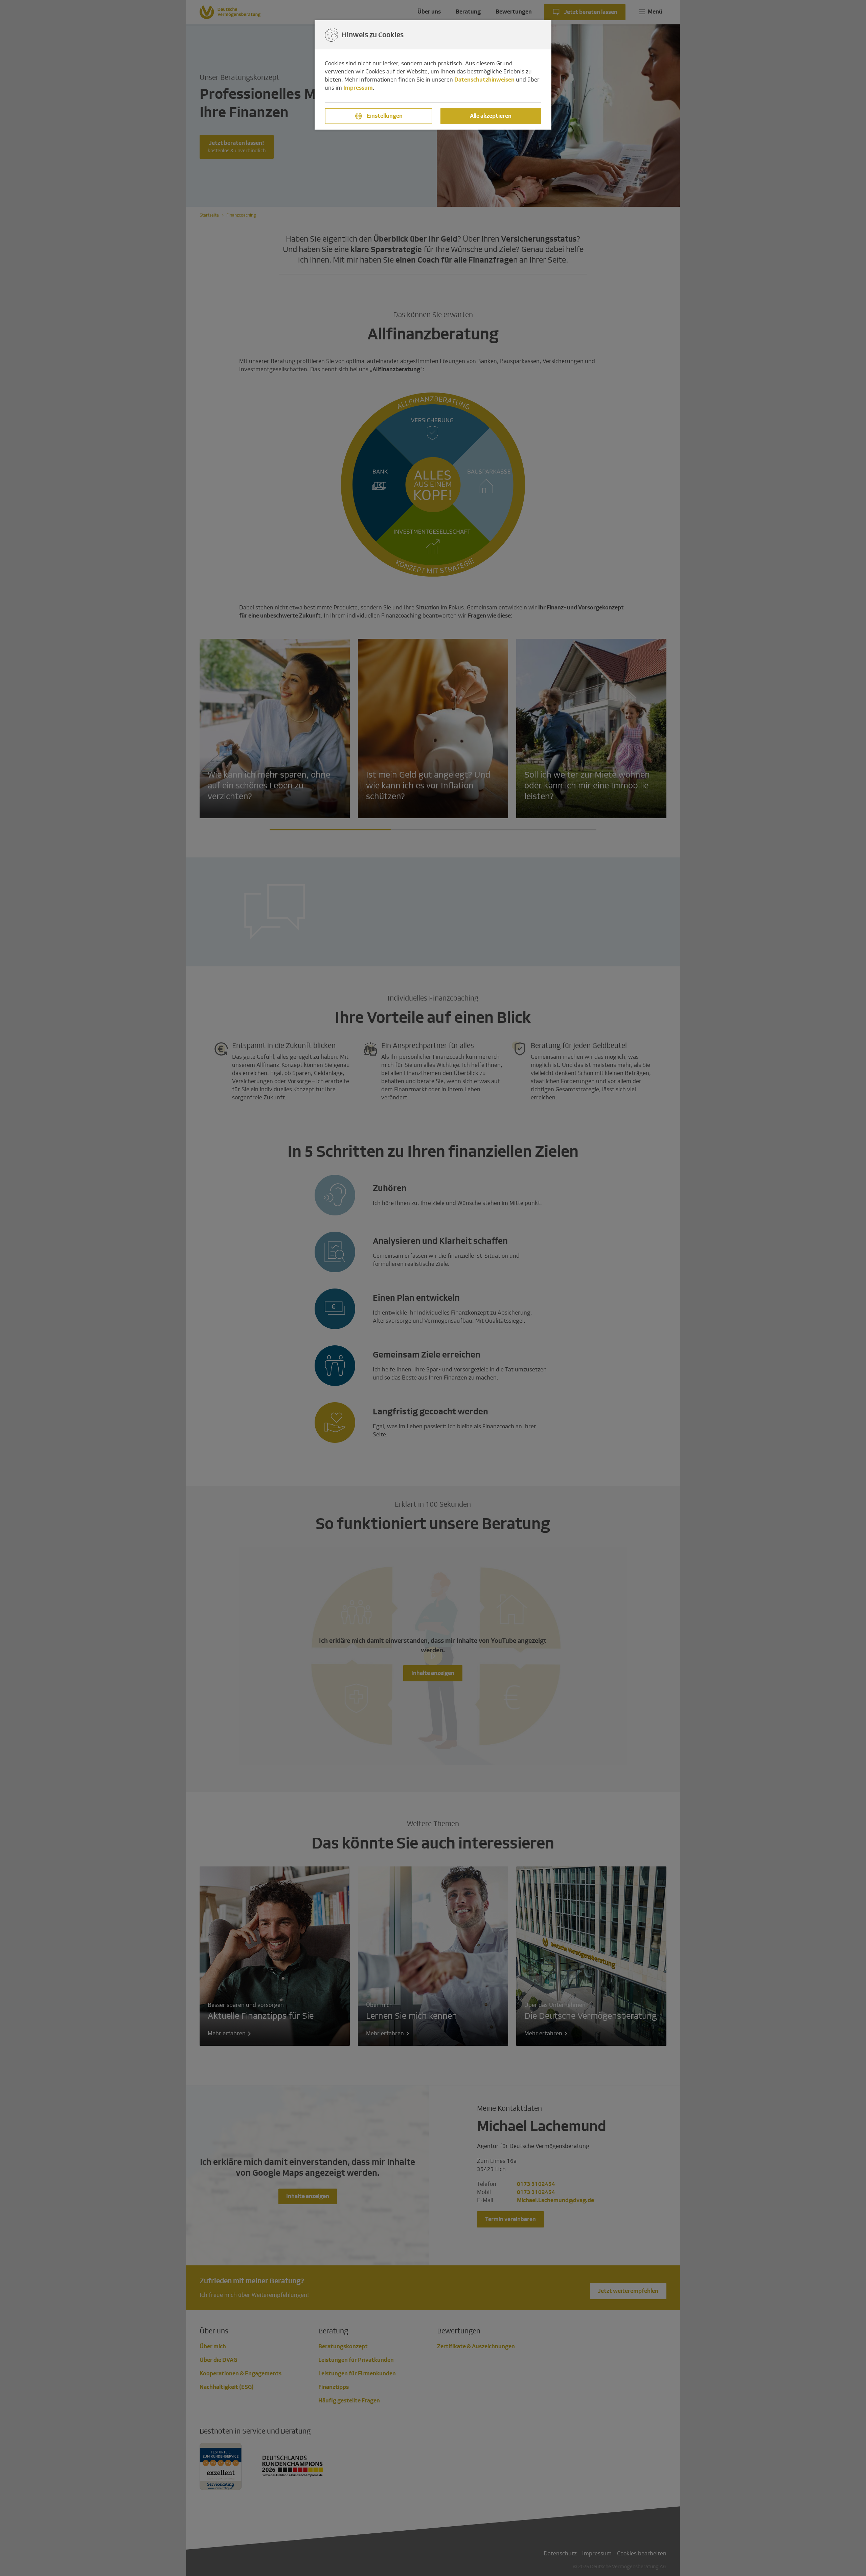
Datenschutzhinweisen (484, 80)
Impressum (358, 88)
